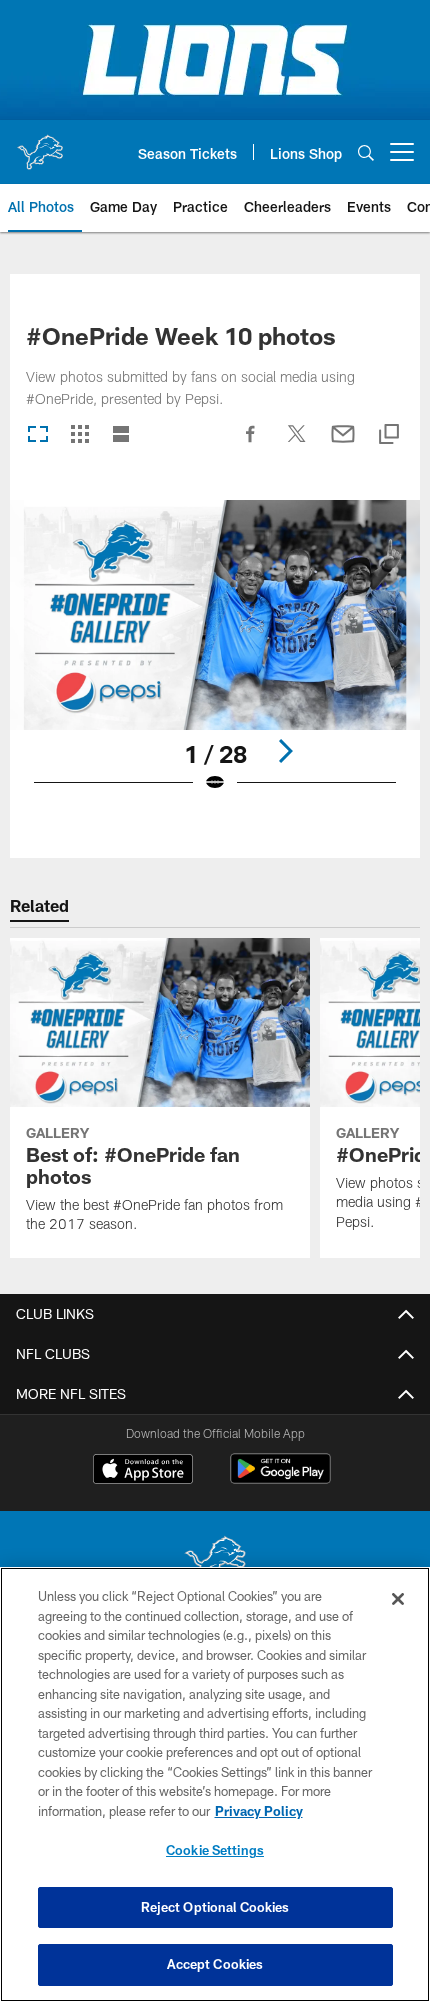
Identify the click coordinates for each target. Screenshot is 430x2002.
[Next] (285, 751)
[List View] (121, 435)
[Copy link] (389, 435)
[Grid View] (79, 435)
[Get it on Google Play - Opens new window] (280, 1478)
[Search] (366, 152)
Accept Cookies (215, 1964)
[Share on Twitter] (297, 444)
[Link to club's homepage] (40, 144)
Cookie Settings (215, 1850)
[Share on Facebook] (251, 444)
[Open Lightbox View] (215, 659)
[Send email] (343, 444)
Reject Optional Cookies (215, 1907)
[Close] (398, 1599)
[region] (215, 1784)
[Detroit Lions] (215, 1561)
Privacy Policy (259, 1811)
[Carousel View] (38, 435)
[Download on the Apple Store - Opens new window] (143, 1471)
